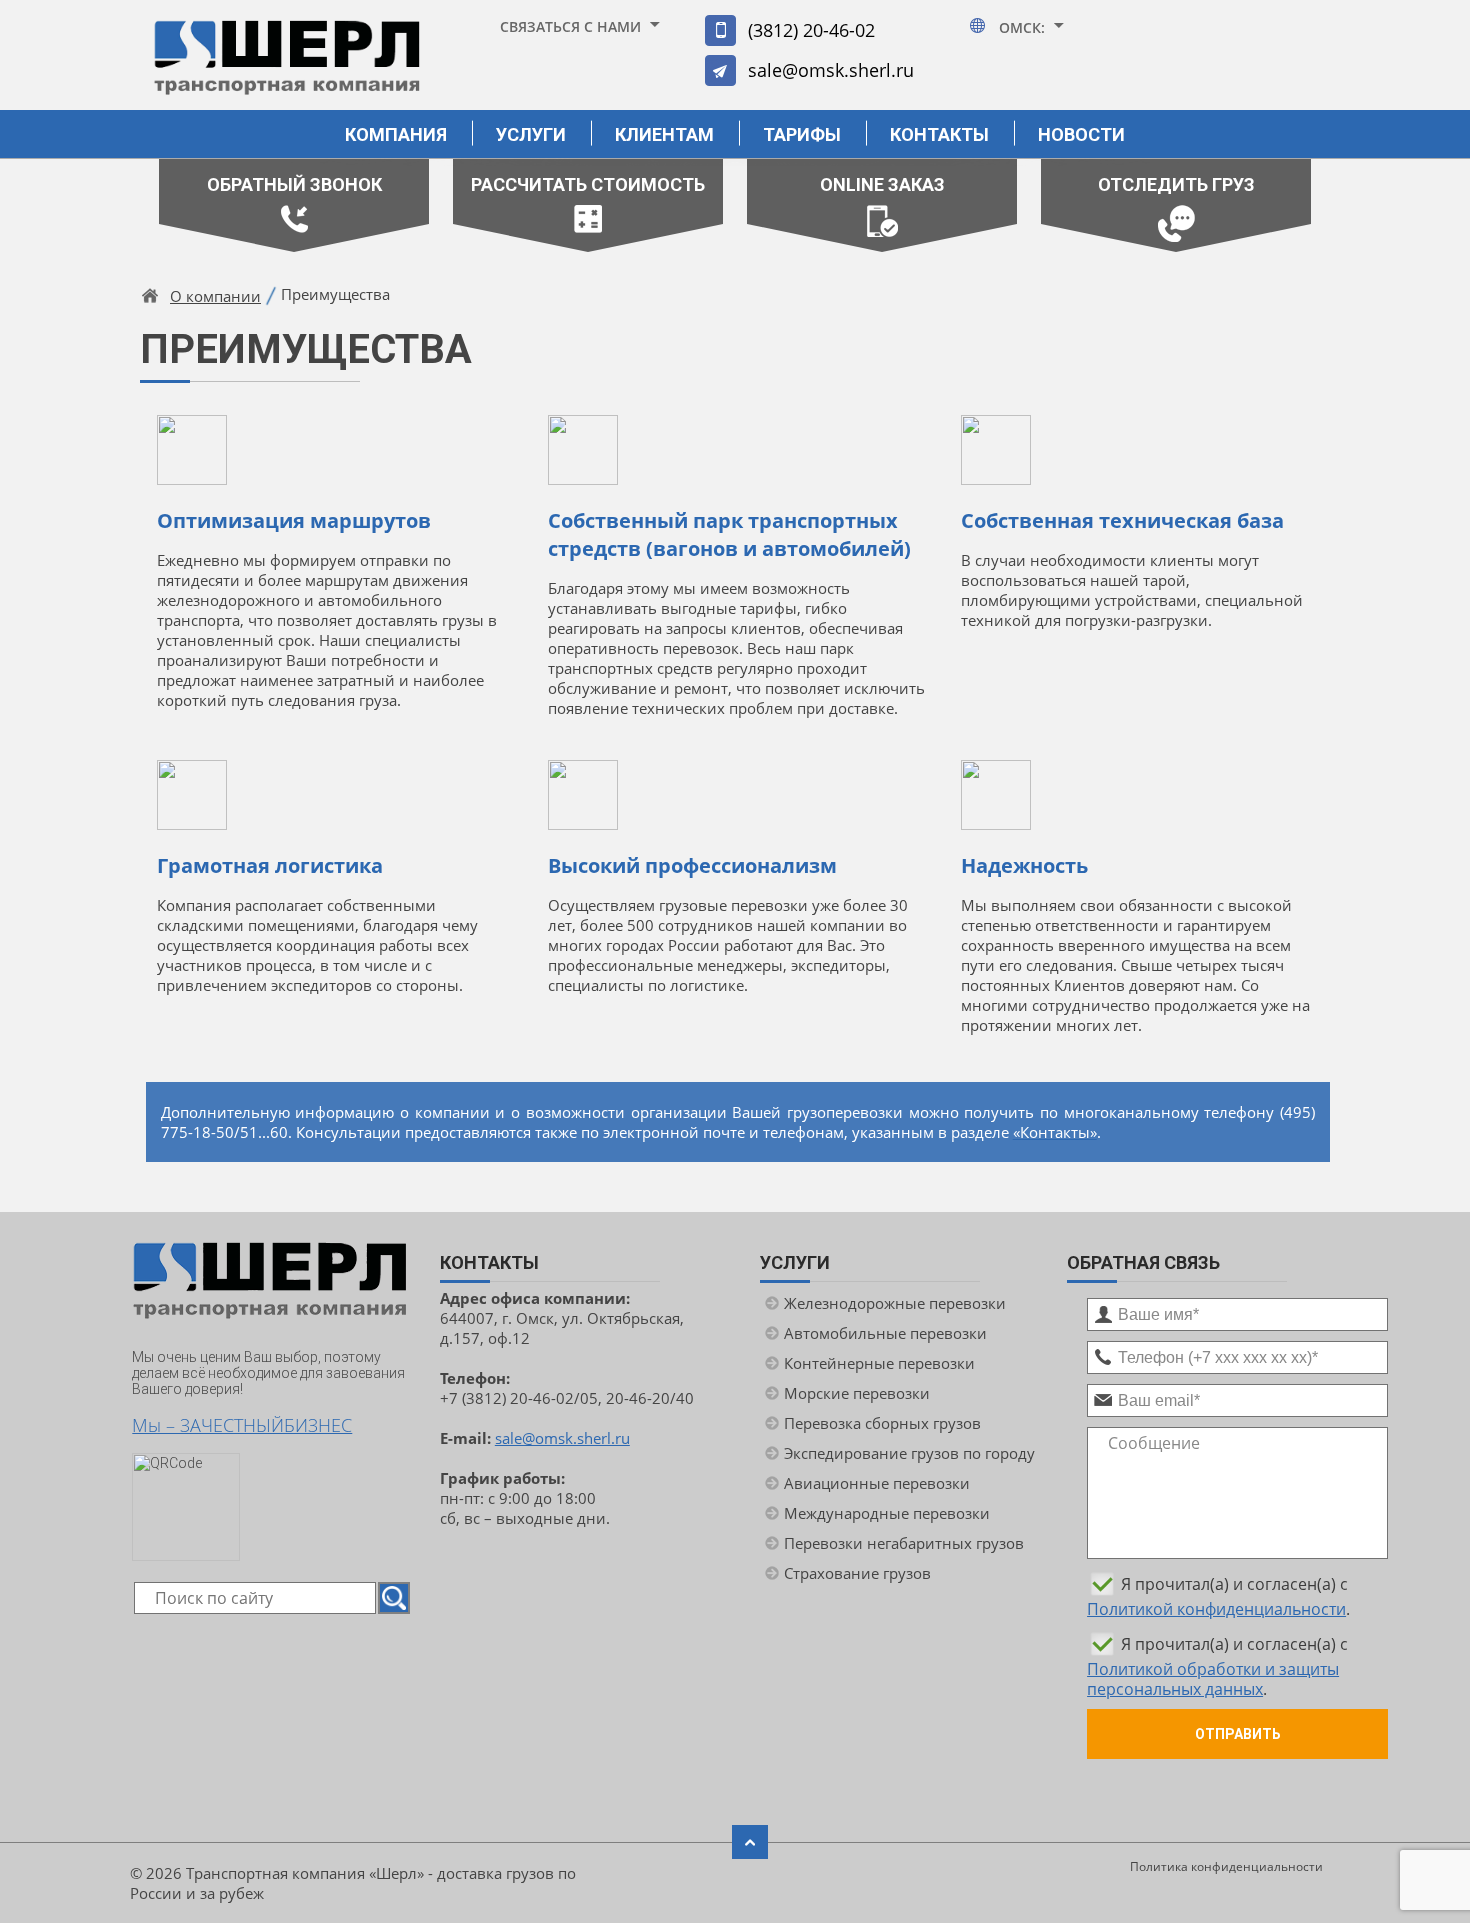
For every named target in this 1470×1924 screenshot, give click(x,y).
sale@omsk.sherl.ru (831, 70)
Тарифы (802, 134)
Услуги (531, 134)
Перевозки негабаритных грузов (904, 1543)
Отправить (1238, 1734)
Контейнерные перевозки (879, 1363)
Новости (1081, 134)
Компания (396, 134)
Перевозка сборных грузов (882, 1423)
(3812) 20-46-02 (811, 30)
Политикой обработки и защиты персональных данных (1213, 1679)
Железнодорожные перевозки (895, 1303)
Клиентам (664, 134)
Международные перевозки (887, 1513)
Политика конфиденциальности (1226, 1866)
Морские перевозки (857, 1393)
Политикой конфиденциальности (1216, 1609)
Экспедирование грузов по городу (909, 1453)
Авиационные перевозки (877, 1483)
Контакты (939, 134)
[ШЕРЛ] (287, 66)
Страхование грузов (857, 1573)
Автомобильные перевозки (885, 1333)
